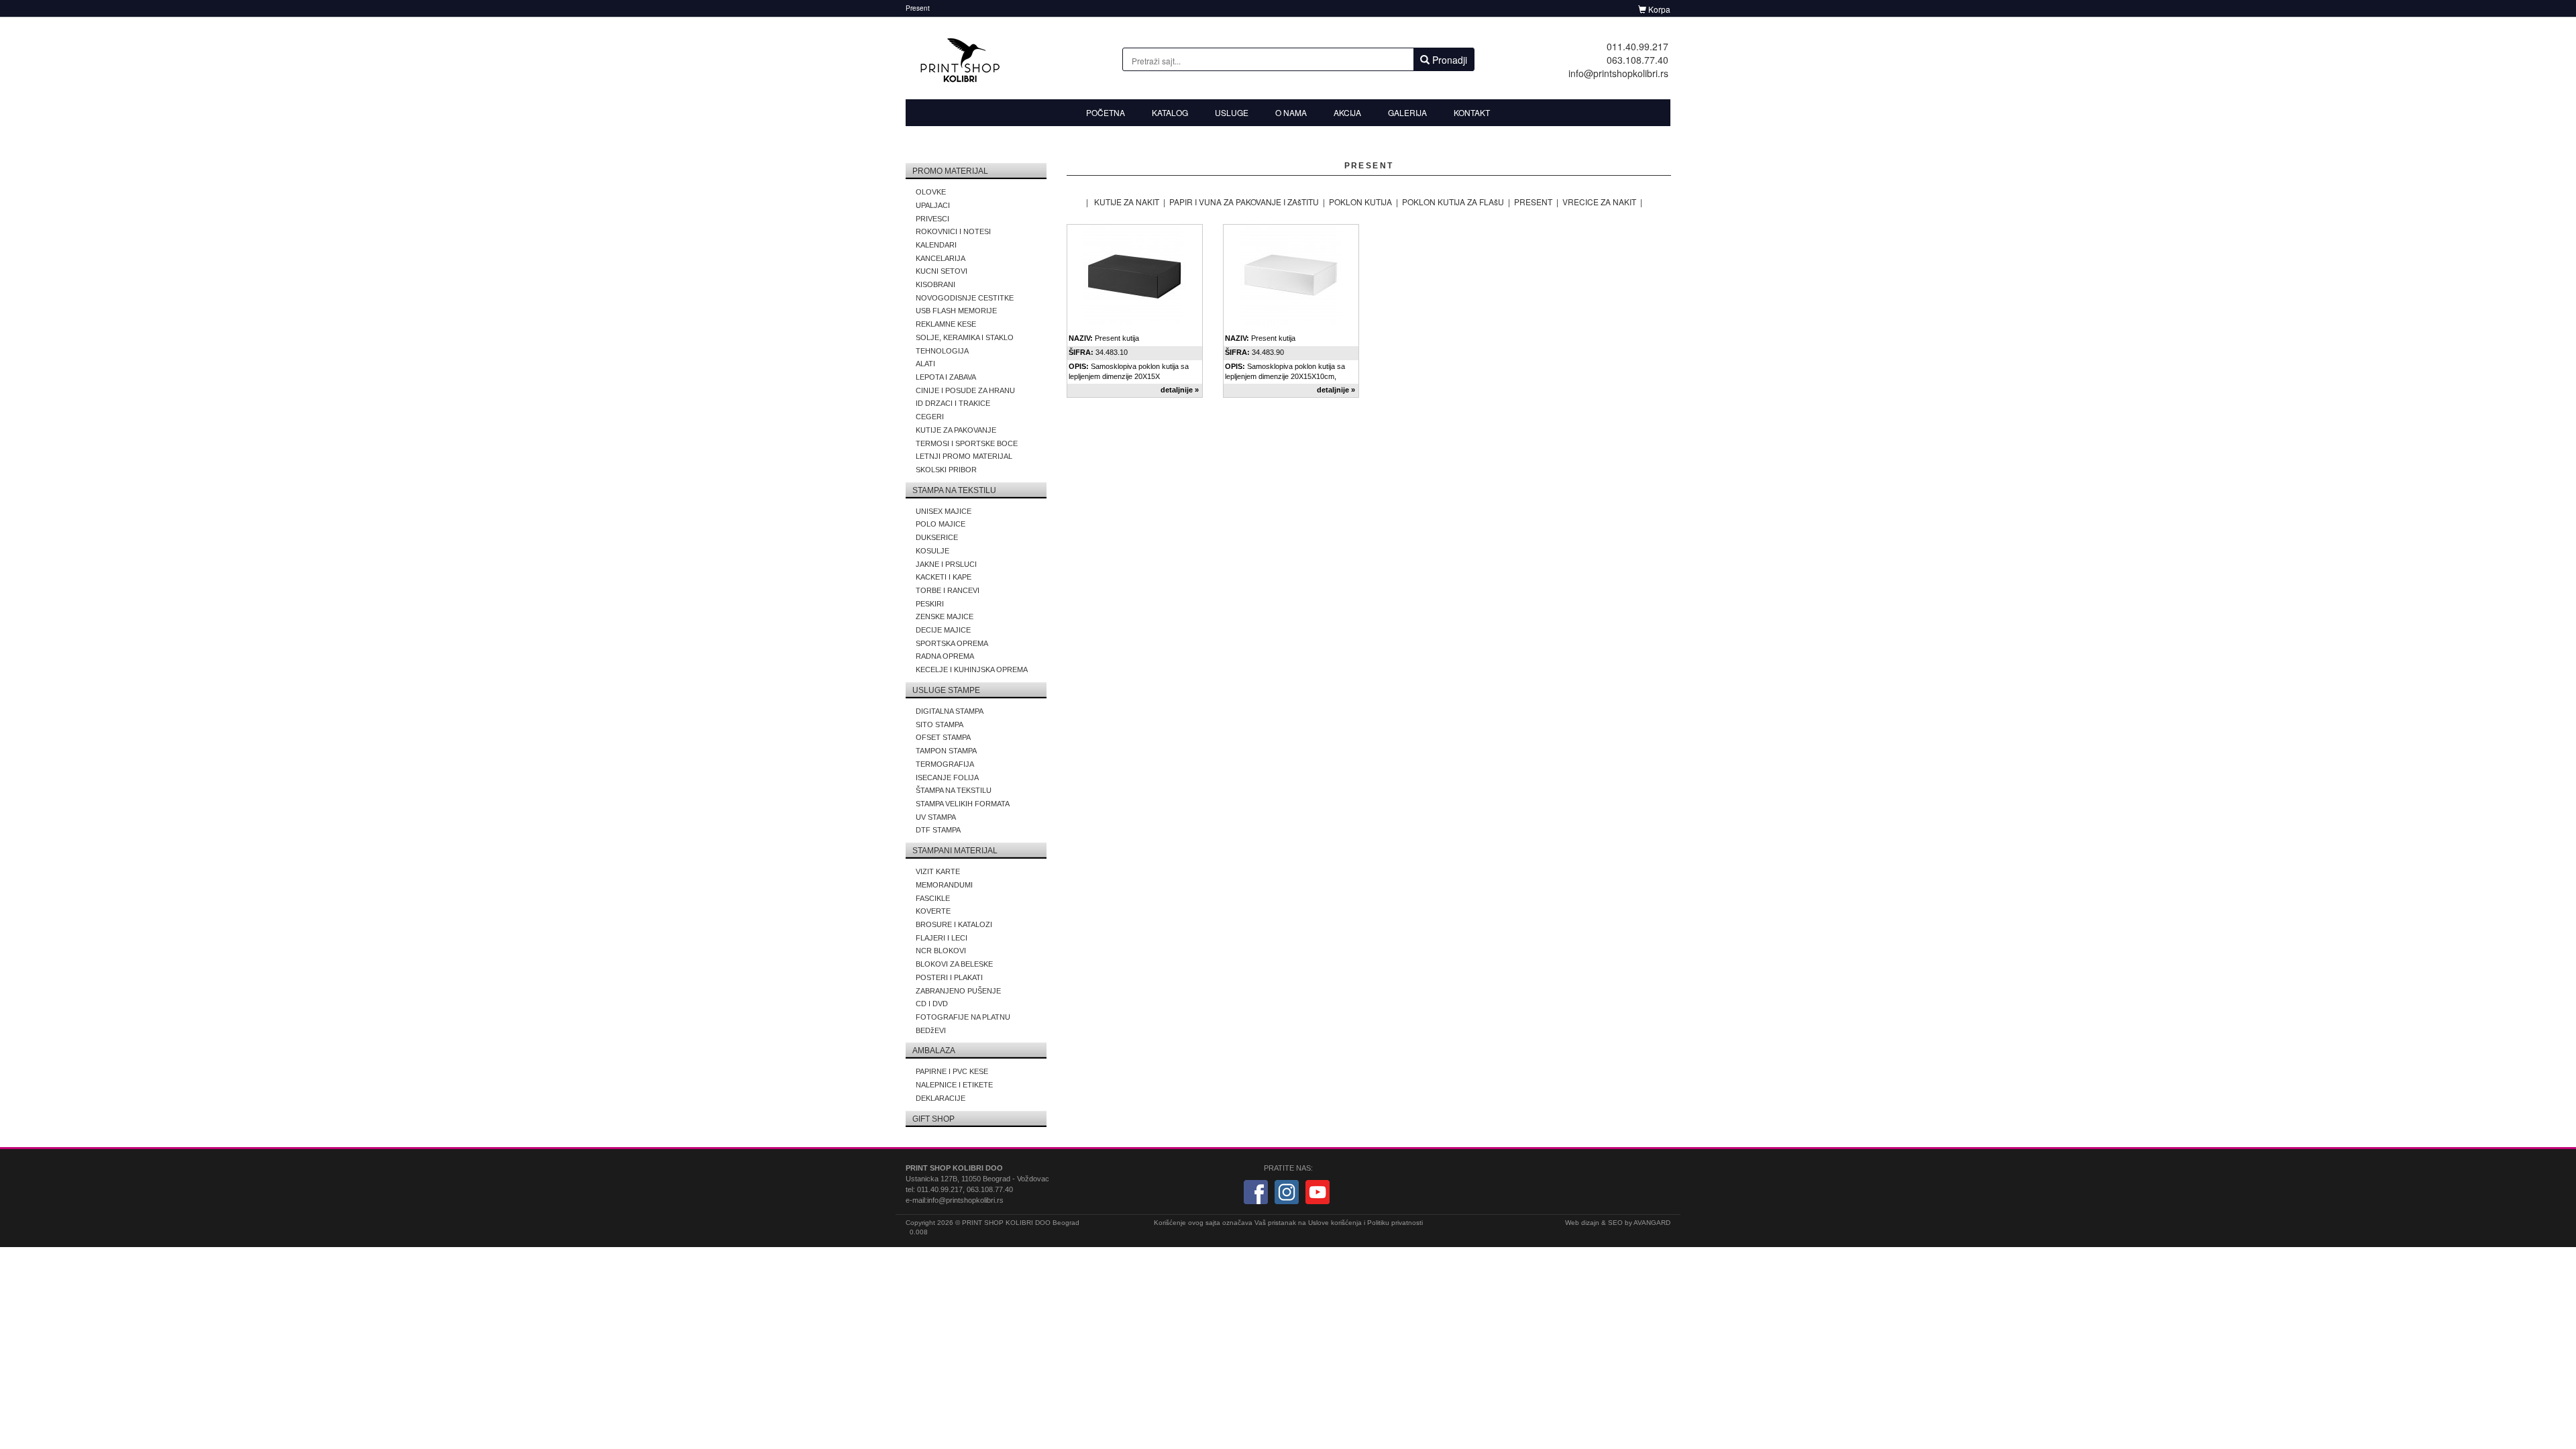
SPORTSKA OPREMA (952, 643)
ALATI (925, 364)
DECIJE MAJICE (943, 630)
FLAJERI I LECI (942, 938)
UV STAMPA (936, 817)
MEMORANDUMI (944, 885)
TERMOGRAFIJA (945, 764)
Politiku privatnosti (1395, 1223)
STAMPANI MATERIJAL (955, 851)
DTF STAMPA (938, 830)
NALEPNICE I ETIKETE (954, 1085)
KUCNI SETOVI (942, 271)
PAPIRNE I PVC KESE (952, 1071)
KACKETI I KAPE (944, 577)
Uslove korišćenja (1335, 1223)
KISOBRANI (935, 284)
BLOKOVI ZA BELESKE (954, 964)
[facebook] (1256, 1191)
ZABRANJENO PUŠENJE (958, 991)
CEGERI (930, 417)
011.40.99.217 (1638, 46)
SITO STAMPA (940, 724)
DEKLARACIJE (941, 1098)
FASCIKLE (933, 898)
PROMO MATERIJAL (950, 171)
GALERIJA (1407, 112)
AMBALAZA (934, 1051)
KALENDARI (936, 245)
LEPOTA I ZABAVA (946, 377)
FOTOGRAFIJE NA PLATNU (963, 1017)
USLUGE (1232, 112)
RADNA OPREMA (945, 656)
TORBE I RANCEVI (948, 590)
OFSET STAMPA (943, 737)
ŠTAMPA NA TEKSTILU (954, 790)
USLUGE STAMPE (946, 690)
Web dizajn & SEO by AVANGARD (1618, 1223)
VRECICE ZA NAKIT (1599, 202)
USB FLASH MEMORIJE (956, 311)
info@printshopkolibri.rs (1618, 73)
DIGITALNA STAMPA (950, 711)
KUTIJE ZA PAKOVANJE (956, 430)
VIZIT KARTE (938, 871)
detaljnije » (1180, 390)
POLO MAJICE (941, 524)
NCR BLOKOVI (941, 951)
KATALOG (1170, 112)
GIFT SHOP (933, 1119)
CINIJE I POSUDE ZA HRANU (965, 390)
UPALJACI (933, 205)
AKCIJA (1347, 112)
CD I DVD (932, 1004)
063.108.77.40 (1638, 60)
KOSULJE (932, 551)
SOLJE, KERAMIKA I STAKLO (965, 337)
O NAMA (1291, 112)
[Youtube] (1318, 1191)
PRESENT (1533, 202)
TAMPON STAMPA (946, 751)
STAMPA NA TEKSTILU (954, 490)
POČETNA (1106, 112)
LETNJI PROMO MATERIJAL (964, 456)
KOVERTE (933, 911)
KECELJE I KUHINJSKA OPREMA (972, 669)
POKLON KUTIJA (1360, 202)
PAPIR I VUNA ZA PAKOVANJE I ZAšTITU (1244, 202)
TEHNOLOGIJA (942, 351)
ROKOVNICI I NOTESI (953, 231)
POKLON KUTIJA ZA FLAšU (1453, 202)
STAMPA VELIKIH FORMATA (963, 804)
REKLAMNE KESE (946, 324)
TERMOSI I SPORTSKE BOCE (967, 443)
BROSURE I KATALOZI (954, 924)
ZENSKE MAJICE (945, 616)
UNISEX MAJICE (944, 511)
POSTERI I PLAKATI (949, 977)
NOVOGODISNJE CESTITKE (965, 298)
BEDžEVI (931, 1030)
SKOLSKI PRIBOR (946, 470)
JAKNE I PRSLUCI (946, 564)
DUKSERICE (937, 537)
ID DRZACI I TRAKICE (953, 403)
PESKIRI (930, 604)
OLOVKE (931, 192)
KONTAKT (1472, 112)
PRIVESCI (932, 219)
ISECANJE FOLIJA (947, 777)
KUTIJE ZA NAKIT (1127, 202)
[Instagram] (1287, 1191)
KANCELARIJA (941, 258)
